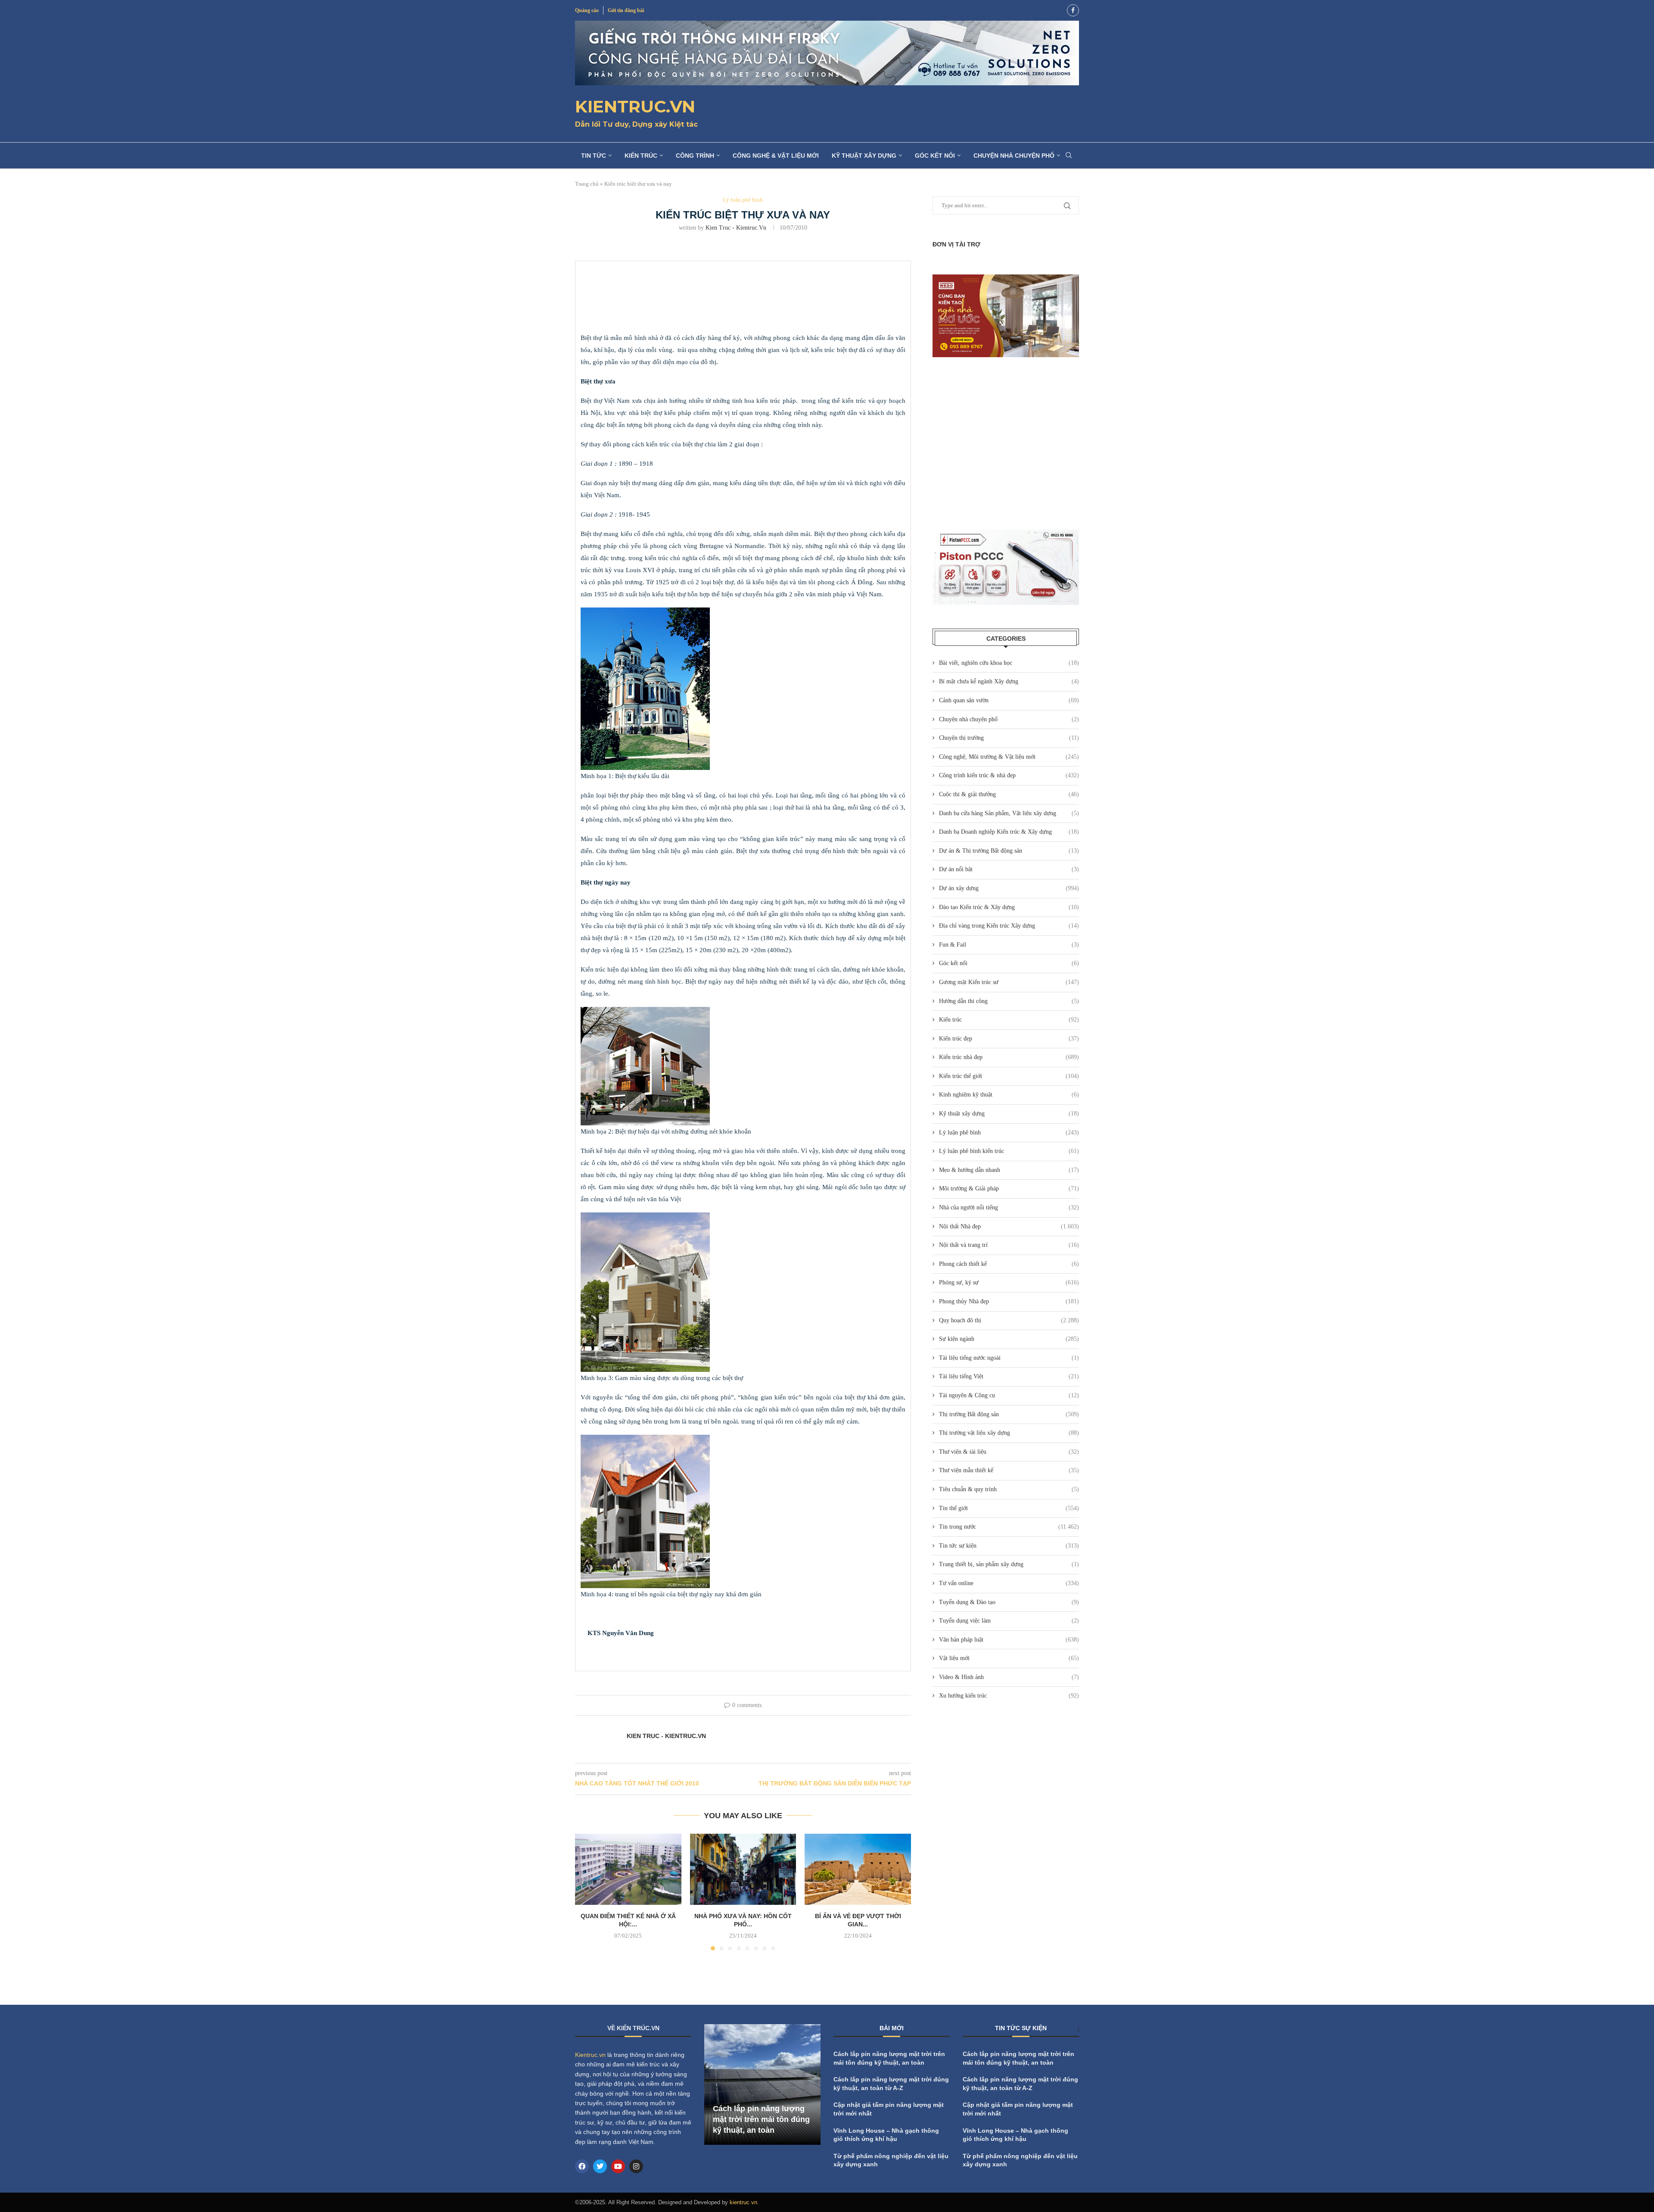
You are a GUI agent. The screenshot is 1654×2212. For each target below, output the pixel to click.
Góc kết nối (935, 156)
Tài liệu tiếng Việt (1009, 1376)
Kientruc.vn (590, 2055)
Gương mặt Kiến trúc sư (1009, 982)
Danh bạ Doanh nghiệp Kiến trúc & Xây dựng (1009, 832)
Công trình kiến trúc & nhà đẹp (1009, 775)
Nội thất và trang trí (1009, 1245)
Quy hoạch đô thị (1009, 1320)
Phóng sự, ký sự (1009, 1282)
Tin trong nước (1009, 1527)
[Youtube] (618, 2166)
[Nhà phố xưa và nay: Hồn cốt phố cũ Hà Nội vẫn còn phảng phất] (743, 1869)
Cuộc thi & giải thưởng (1009, 794)
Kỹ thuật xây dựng (864, 156)
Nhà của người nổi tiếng (1009, 1207)
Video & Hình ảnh (1009, 1677)
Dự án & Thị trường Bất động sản (1009, 851)
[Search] (1069, 156)
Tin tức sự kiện (1009, 1546)
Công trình (695, 156)
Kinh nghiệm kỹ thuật (1009, 1095)
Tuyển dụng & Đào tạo (1009, 1602)
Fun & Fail (1009, 945)
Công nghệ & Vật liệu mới (776, 156)
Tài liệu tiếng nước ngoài (1009, 1358)
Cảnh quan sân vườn (1009, 700)
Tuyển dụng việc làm (1009, 1621)
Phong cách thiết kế (1009, 1264)
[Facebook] (1073, 10)
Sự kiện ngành (1009, 1339)
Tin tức (594, 156)
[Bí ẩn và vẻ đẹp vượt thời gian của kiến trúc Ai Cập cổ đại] (858, 1869)
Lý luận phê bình (1009, 1132)
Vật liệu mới (1009, 1658)
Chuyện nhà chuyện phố (1014, 156)
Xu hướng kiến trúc (1009, 1696)
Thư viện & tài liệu (1009, 1452)
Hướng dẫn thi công (1009, 1001)
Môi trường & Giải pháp (1009, 1189)
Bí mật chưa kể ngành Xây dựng (1009, 681)
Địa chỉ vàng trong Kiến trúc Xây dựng (1009, 926)
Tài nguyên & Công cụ (1009, 1395)
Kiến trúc (641, 156)
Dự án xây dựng (1009, 888)
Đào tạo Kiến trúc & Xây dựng (1009, 907)
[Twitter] (600, 2166)
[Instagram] (636, 2166)
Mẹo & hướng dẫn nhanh (1009, 1170)
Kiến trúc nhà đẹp (1009, 1057)
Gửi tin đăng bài (626, 10)
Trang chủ (587, 184)
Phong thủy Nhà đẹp (1009, 1301)
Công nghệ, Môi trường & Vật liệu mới (1009, 757)
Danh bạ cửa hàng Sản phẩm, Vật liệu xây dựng (1009, 813)
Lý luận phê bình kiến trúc (1009, 1151)
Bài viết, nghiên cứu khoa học (1009, 663)
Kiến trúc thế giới (1009, 1076)
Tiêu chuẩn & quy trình (1009, 1489)
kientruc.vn (743, 2202)
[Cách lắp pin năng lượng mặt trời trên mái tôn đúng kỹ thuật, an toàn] (762, 2084)
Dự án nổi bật (1009, 869)
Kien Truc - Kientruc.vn (736, 228)
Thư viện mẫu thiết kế (1009, 1470)
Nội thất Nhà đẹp (1009, 1226)
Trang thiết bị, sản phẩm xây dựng (1009, 1564)
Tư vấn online (1009, 1583)
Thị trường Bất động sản (1009, 1414)
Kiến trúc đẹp (1009, 1039)
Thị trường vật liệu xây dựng (1009, 1433)
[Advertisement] (1006, 443)
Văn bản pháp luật (1009, 1640)
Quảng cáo (587, 10)
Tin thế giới (1009, 1508)
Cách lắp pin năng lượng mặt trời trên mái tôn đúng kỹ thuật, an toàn (761, 2119)
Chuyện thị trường (1009, 738)
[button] (587, 1892)
